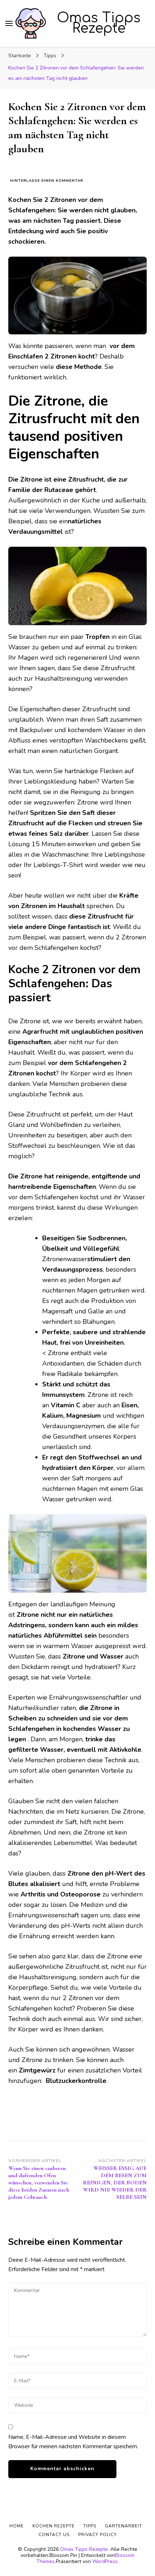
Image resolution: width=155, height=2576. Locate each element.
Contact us (54, 2535)
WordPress (105, 2561)
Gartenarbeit (123, 2526)
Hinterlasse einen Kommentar (47, 181)
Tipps (90, 2526)
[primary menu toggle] (9, 23)
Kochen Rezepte (54, 2526)
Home (17, 2526)
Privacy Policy (98, 2535)
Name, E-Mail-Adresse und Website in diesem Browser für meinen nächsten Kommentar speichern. (73, 2442)
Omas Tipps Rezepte (99, 23)
